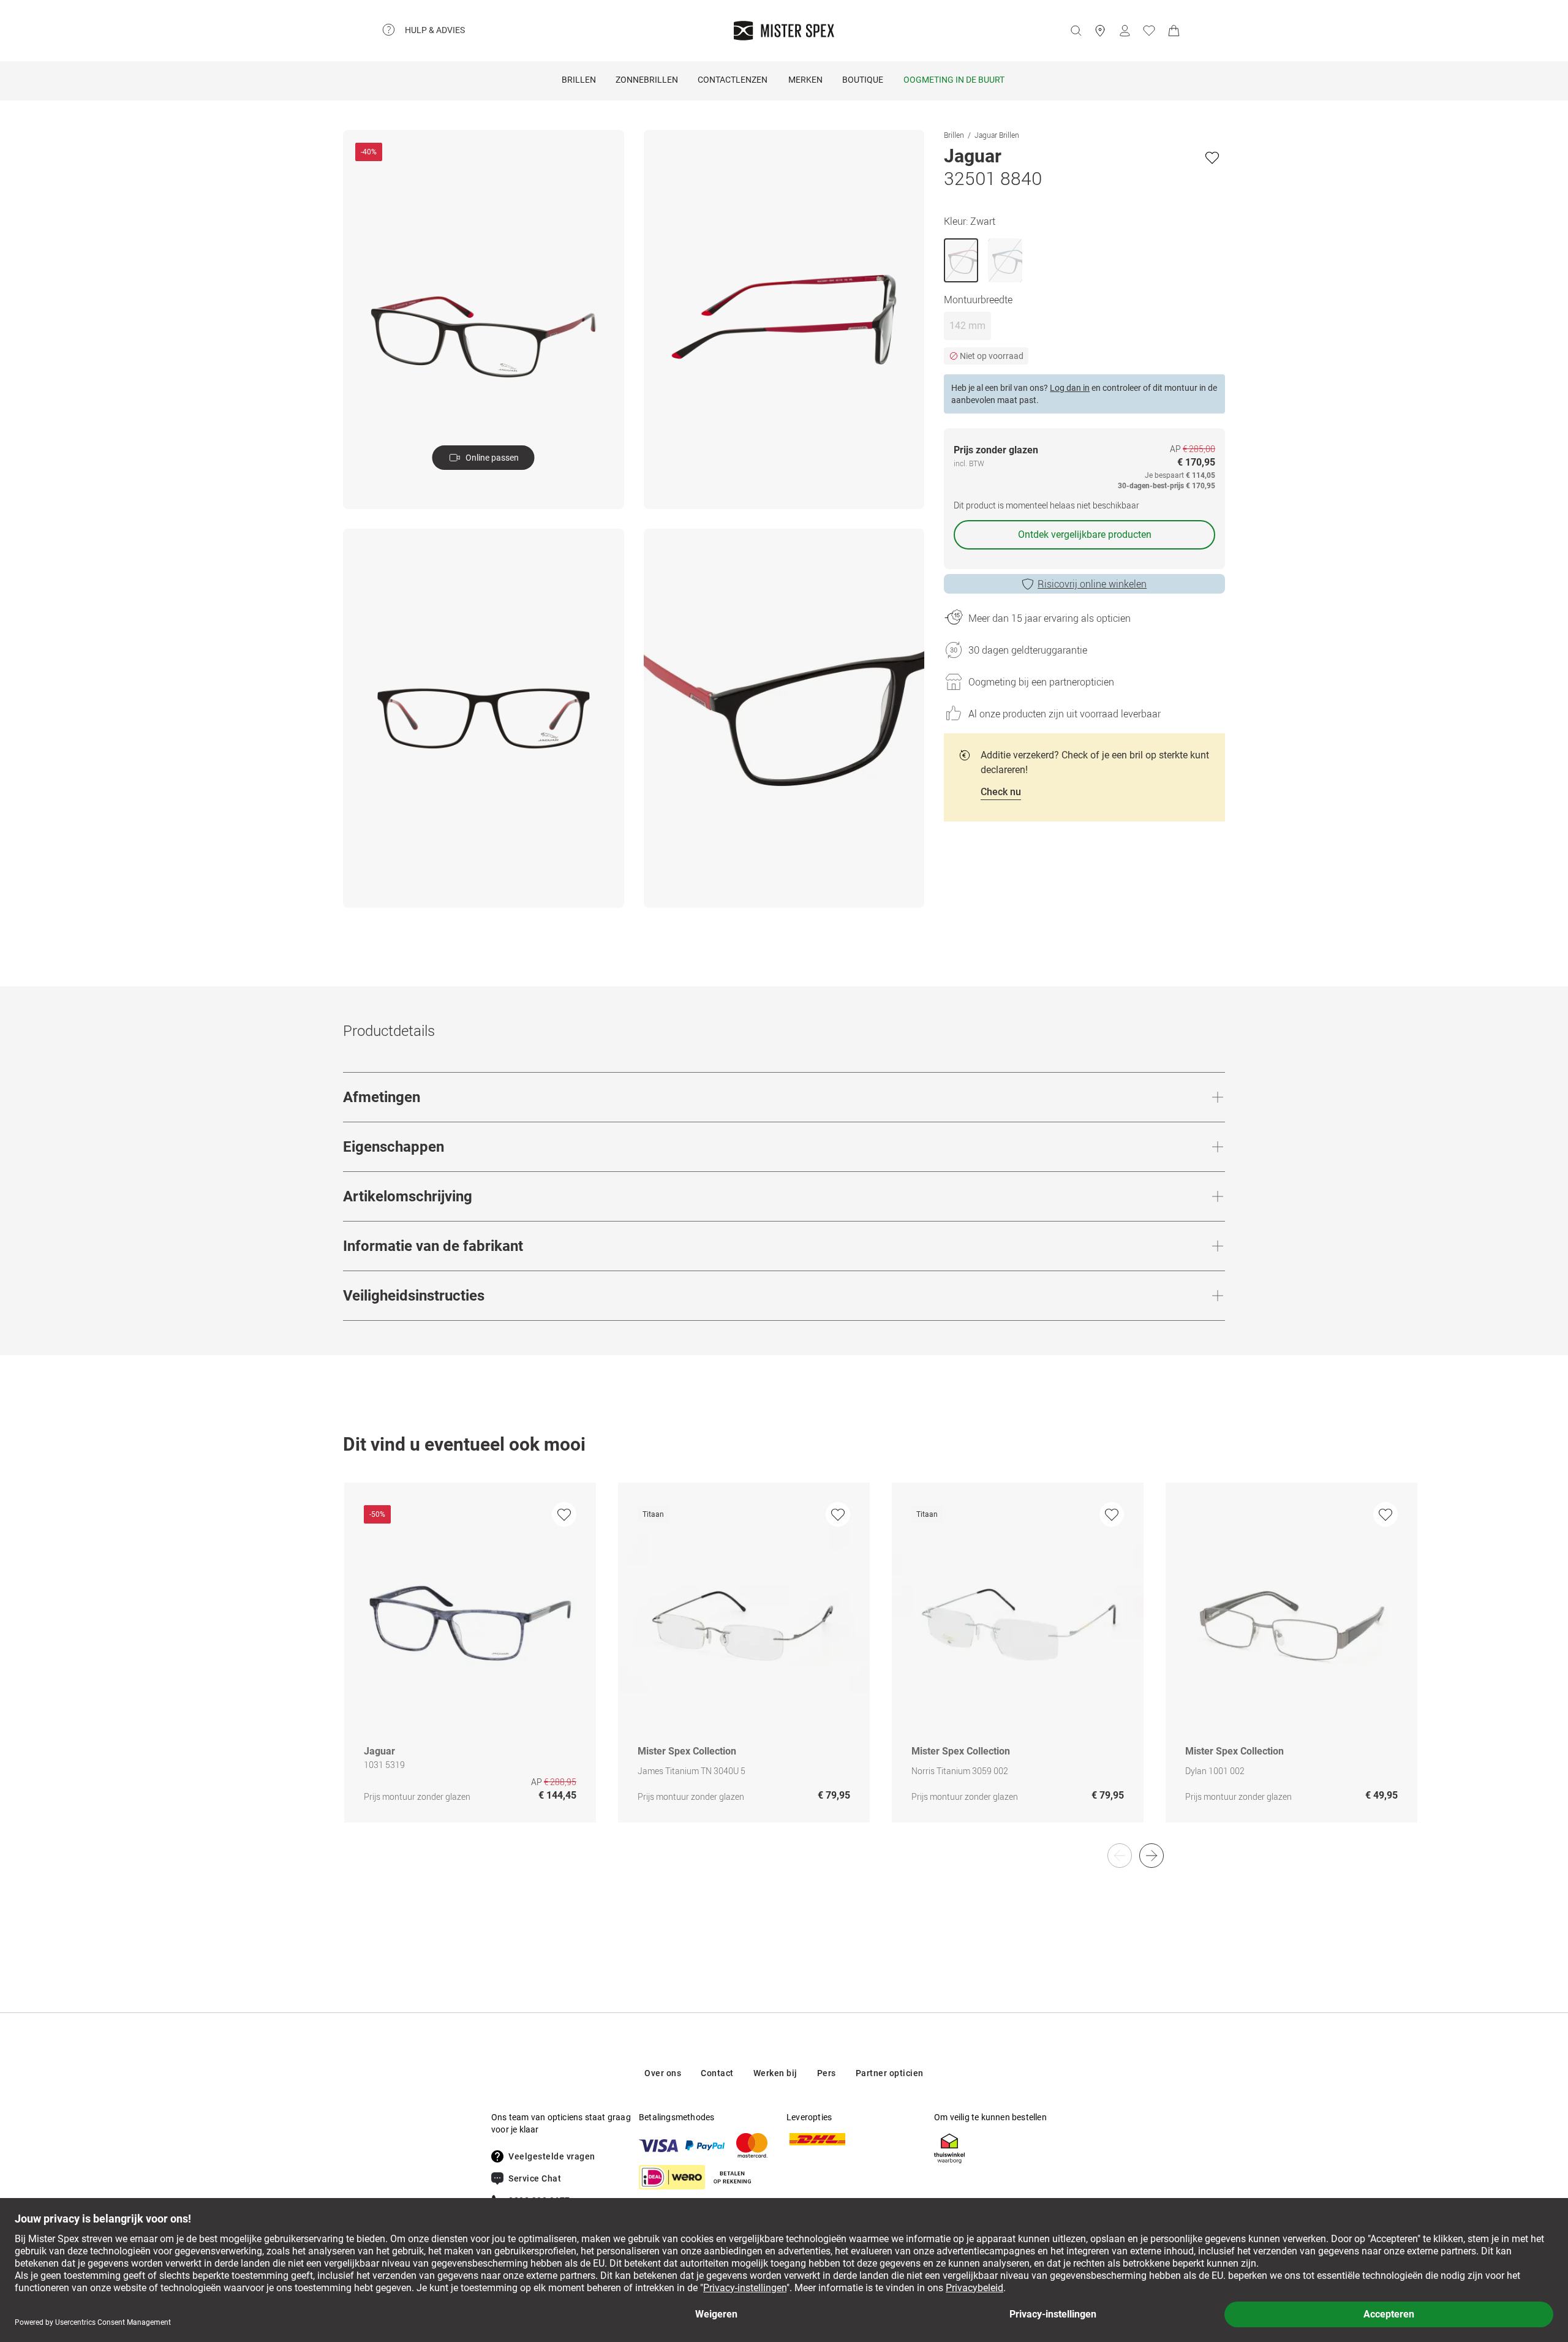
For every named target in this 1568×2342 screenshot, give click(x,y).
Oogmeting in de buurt (954, 80)
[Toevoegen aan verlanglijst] (1212, 157)
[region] (784, 1665)
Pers (827, 2073)
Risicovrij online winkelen (1092, 584)
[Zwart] (961, 260)
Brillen (579, 80)
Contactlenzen (733, 80)
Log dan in (1070, 388)
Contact (717, 2073)
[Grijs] (1005, 260)
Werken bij (775, 2073)
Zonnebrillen (647, 80)
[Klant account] (1125, 31)
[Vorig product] (1120, 1856)
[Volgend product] (1151, 1856)
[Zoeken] (1076, 31)
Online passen (492, 458)
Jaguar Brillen (997, 135)
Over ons (663, 2073)
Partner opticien (890, 2073)
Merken (805, 80)
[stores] (1100, 31)
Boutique (863, 80)
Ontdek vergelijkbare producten (1085, 535)
